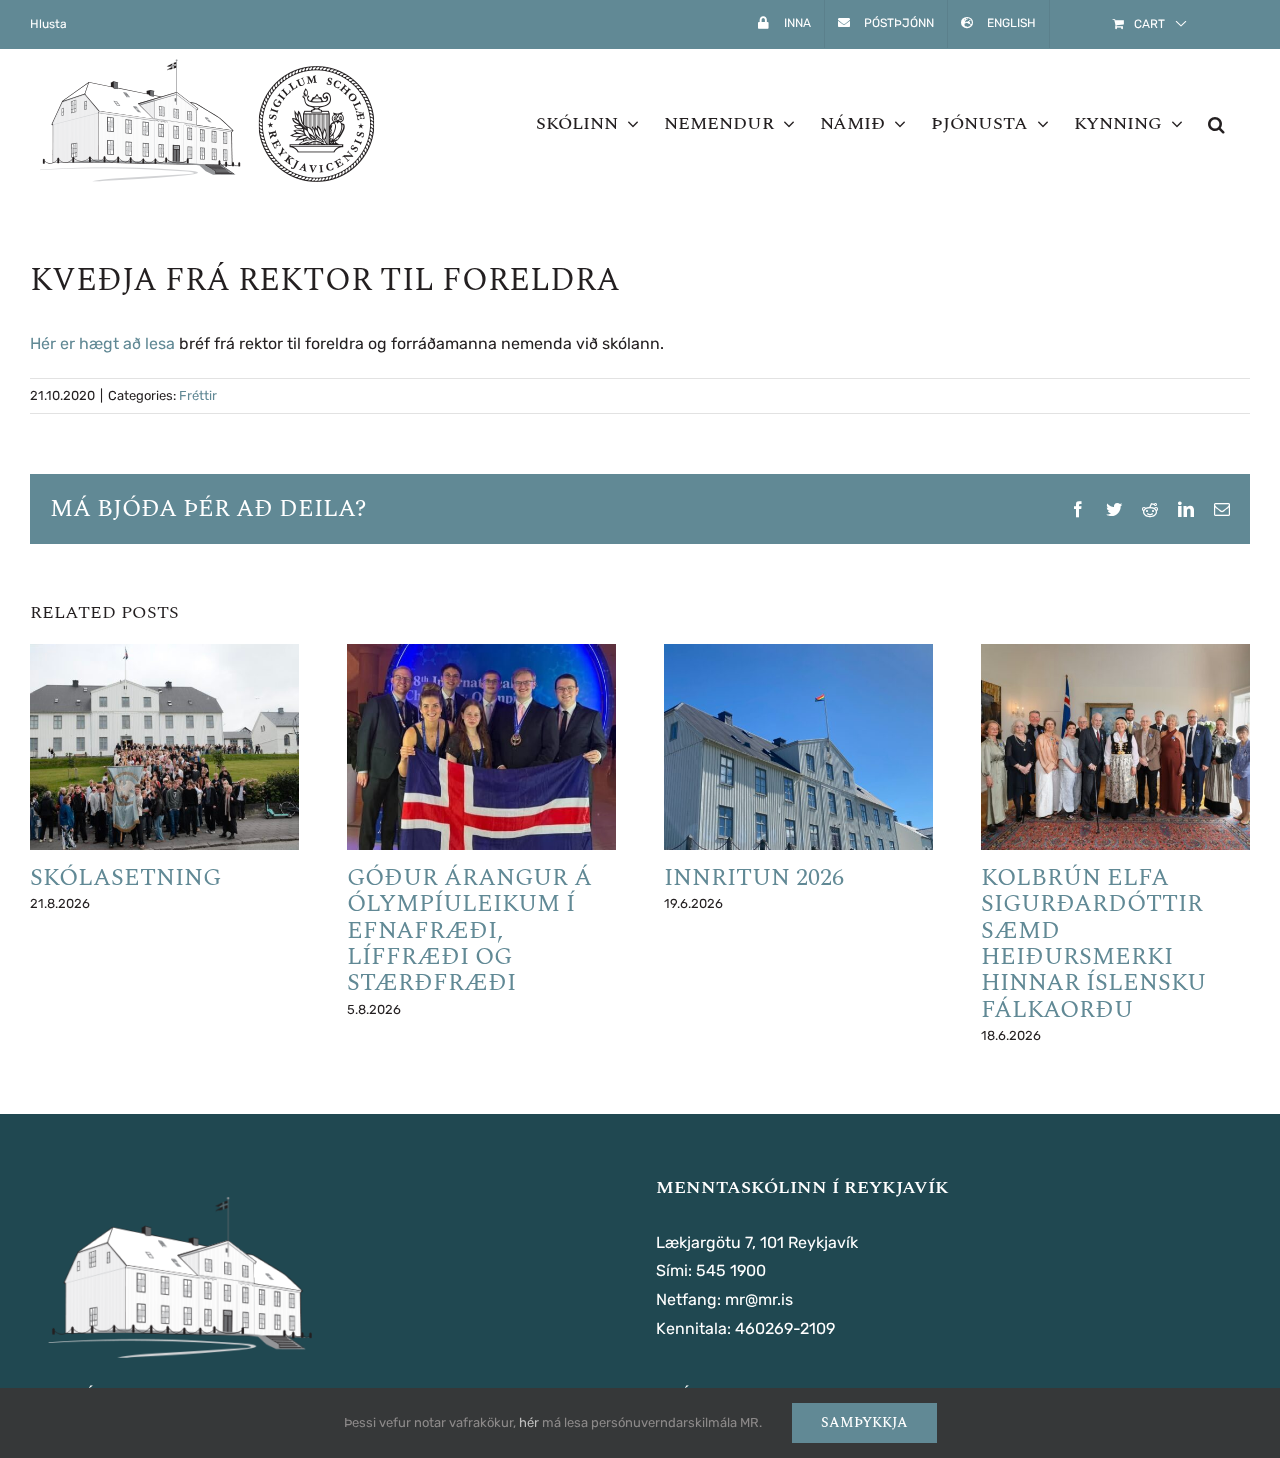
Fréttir (198, 395)
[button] (1216, 124)
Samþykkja (864, 1422)
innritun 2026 (754, 878)
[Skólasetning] (164, 747)
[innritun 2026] (798, 747)
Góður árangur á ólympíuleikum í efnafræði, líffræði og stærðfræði (469, 931)
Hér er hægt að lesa (102, 343)
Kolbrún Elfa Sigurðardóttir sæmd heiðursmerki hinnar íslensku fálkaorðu (1093, 944)
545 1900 (731, 1270)
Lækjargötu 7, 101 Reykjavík (757, 1242)
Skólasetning (125, 878)
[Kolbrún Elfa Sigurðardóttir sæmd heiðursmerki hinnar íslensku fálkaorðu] (1115, 747)
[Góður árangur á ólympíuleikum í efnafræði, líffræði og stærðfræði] (481, 747)
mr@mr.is (759, 1299)
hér (529, 1422)
